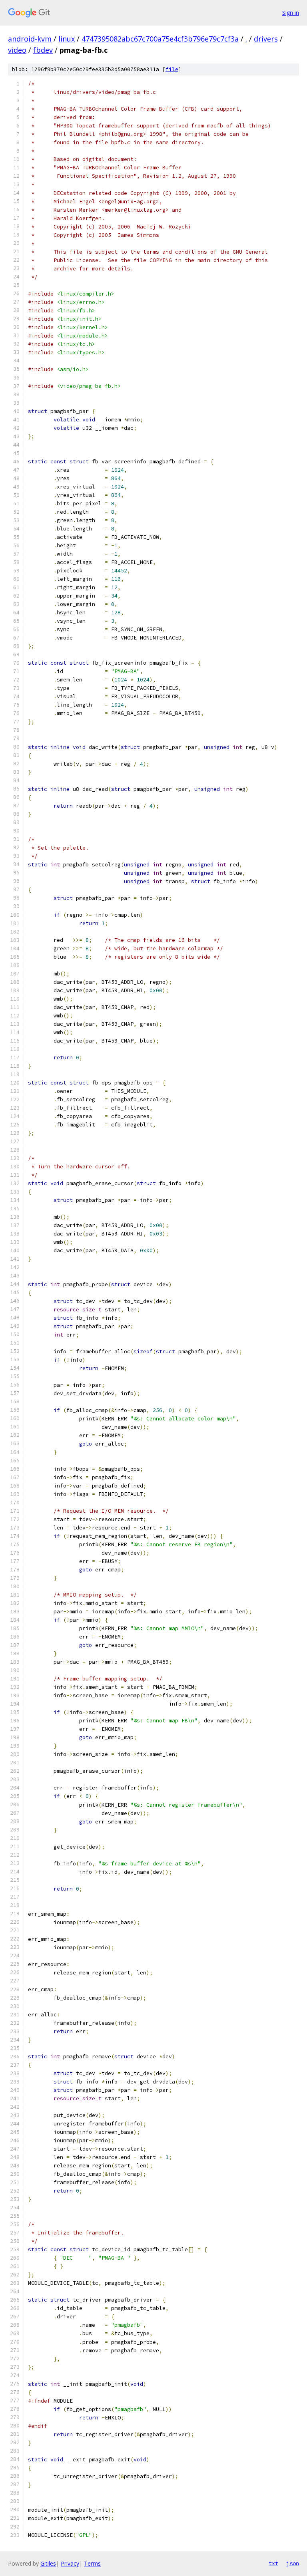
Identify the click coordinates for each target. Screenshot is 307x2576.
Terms (92, 2563)
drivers (266, 39)
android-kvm (30, 39)
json (293, 2563)
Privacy (70, 2563)
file (172, 69)
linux (67, 39)
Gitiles (48, 2563)
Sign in (291, 13)
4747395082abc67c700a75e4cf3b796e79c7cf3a (160, 39)
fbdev (43, 50)
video (17, 50)
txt (273, 2563)
